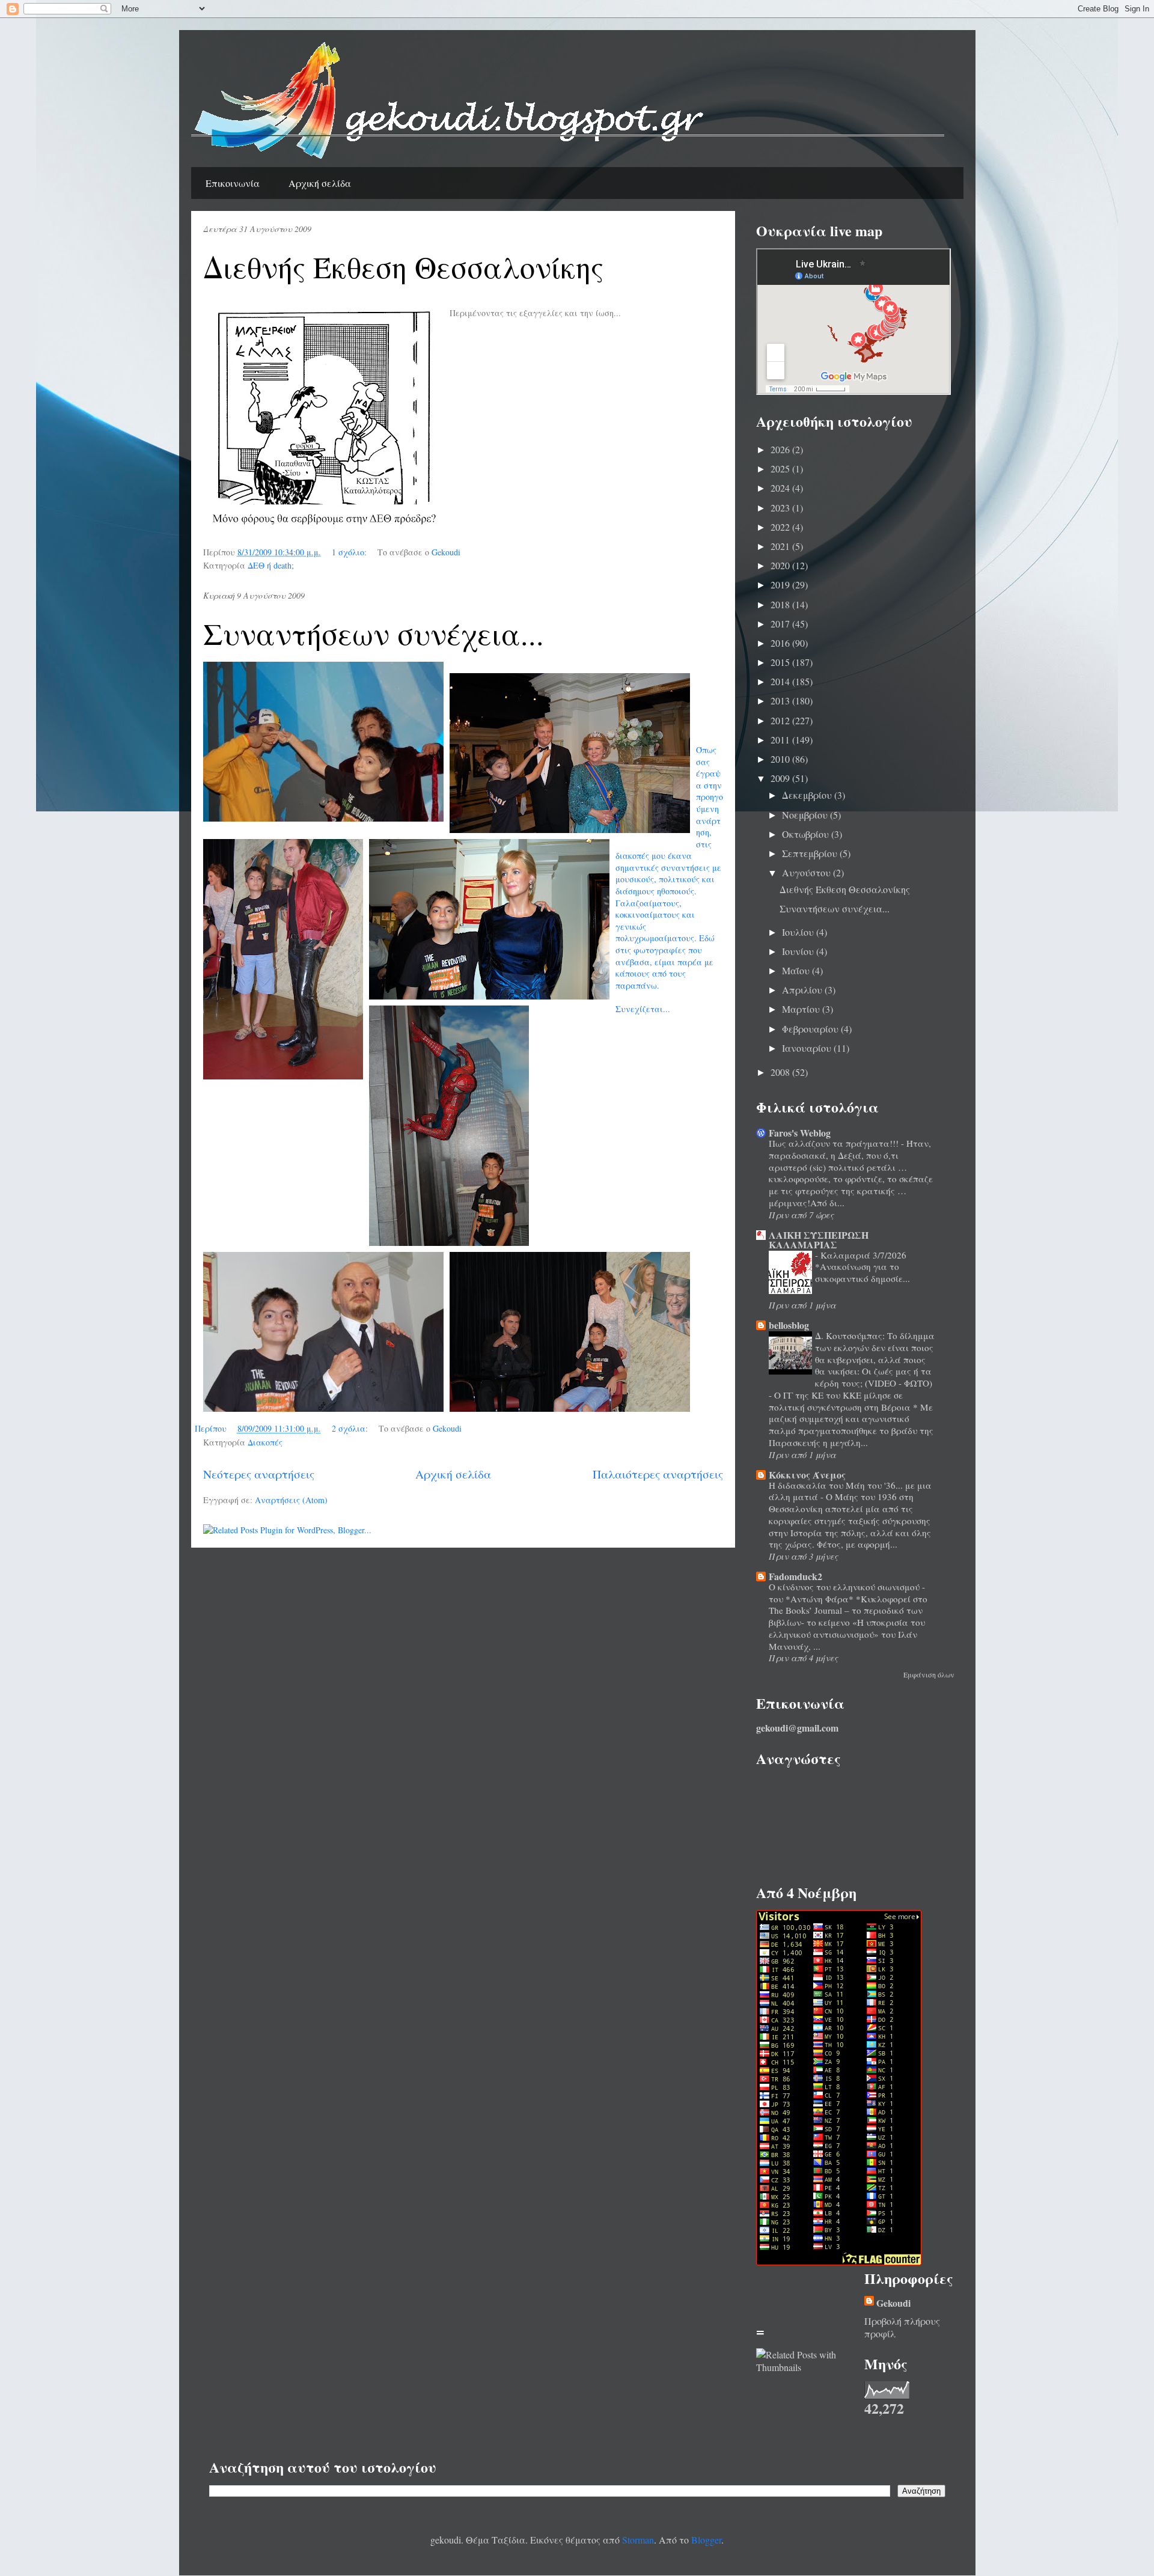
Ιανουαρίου (808, 1048)
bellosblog (789, 1325)
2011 (781, 740)
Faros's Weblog (800, 1133)
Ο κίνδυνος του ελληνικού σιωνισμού (845, 1587)
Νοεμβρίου (806, 815)
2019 (781, 584)
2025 (781, 469)
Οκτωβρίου (807, 834)
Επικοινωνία (233, 183)
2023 (781, 508)
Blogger (706, 2540)
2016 (781, 643)
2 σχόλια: (351, 1428)
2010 (781, 759)
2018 (781, 604)
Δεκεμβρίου (808, 795)
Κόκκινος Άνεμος (807, 1475)
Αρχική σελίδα (320, 183)
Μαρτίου (802, 1009)
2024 (781, 488)
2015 (781, 662)
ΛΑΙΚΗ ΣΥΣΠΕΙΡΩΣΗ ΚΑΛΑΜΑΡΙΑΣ (819, 1240)
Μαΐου (797, 970)
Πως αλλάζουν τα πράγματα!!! (835, 1143)
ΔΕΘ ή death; (271, 565)
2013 (781, 700)
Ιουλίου (799, 932)
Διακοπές (265, 1442)
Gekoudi (893, 2303)
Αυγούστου (807, 872)
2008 (781, 1072)
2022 (781, 527)
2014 (781, 681)
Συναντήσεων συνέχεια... (374, 633)
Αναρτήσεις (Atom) (291, 1500)
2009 (781, 778)
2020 (781, 565)
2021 (781, 546)
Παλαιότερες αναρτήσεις (658, 1474)
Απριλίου (803, 990)
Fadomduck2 (795, 1576)
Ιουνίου (799, 951)
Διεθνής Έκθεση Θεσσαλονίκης (403, 267)
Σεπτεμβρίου (811, 853)
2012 (781, 720)
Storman (638, 2540)
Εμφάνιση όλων (929, 1674)
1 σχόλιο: (350, 552)
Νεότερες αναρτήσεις (259, 1474)
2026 (781, 449)
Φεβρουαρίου (811, 1029)
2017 (781, 624)
